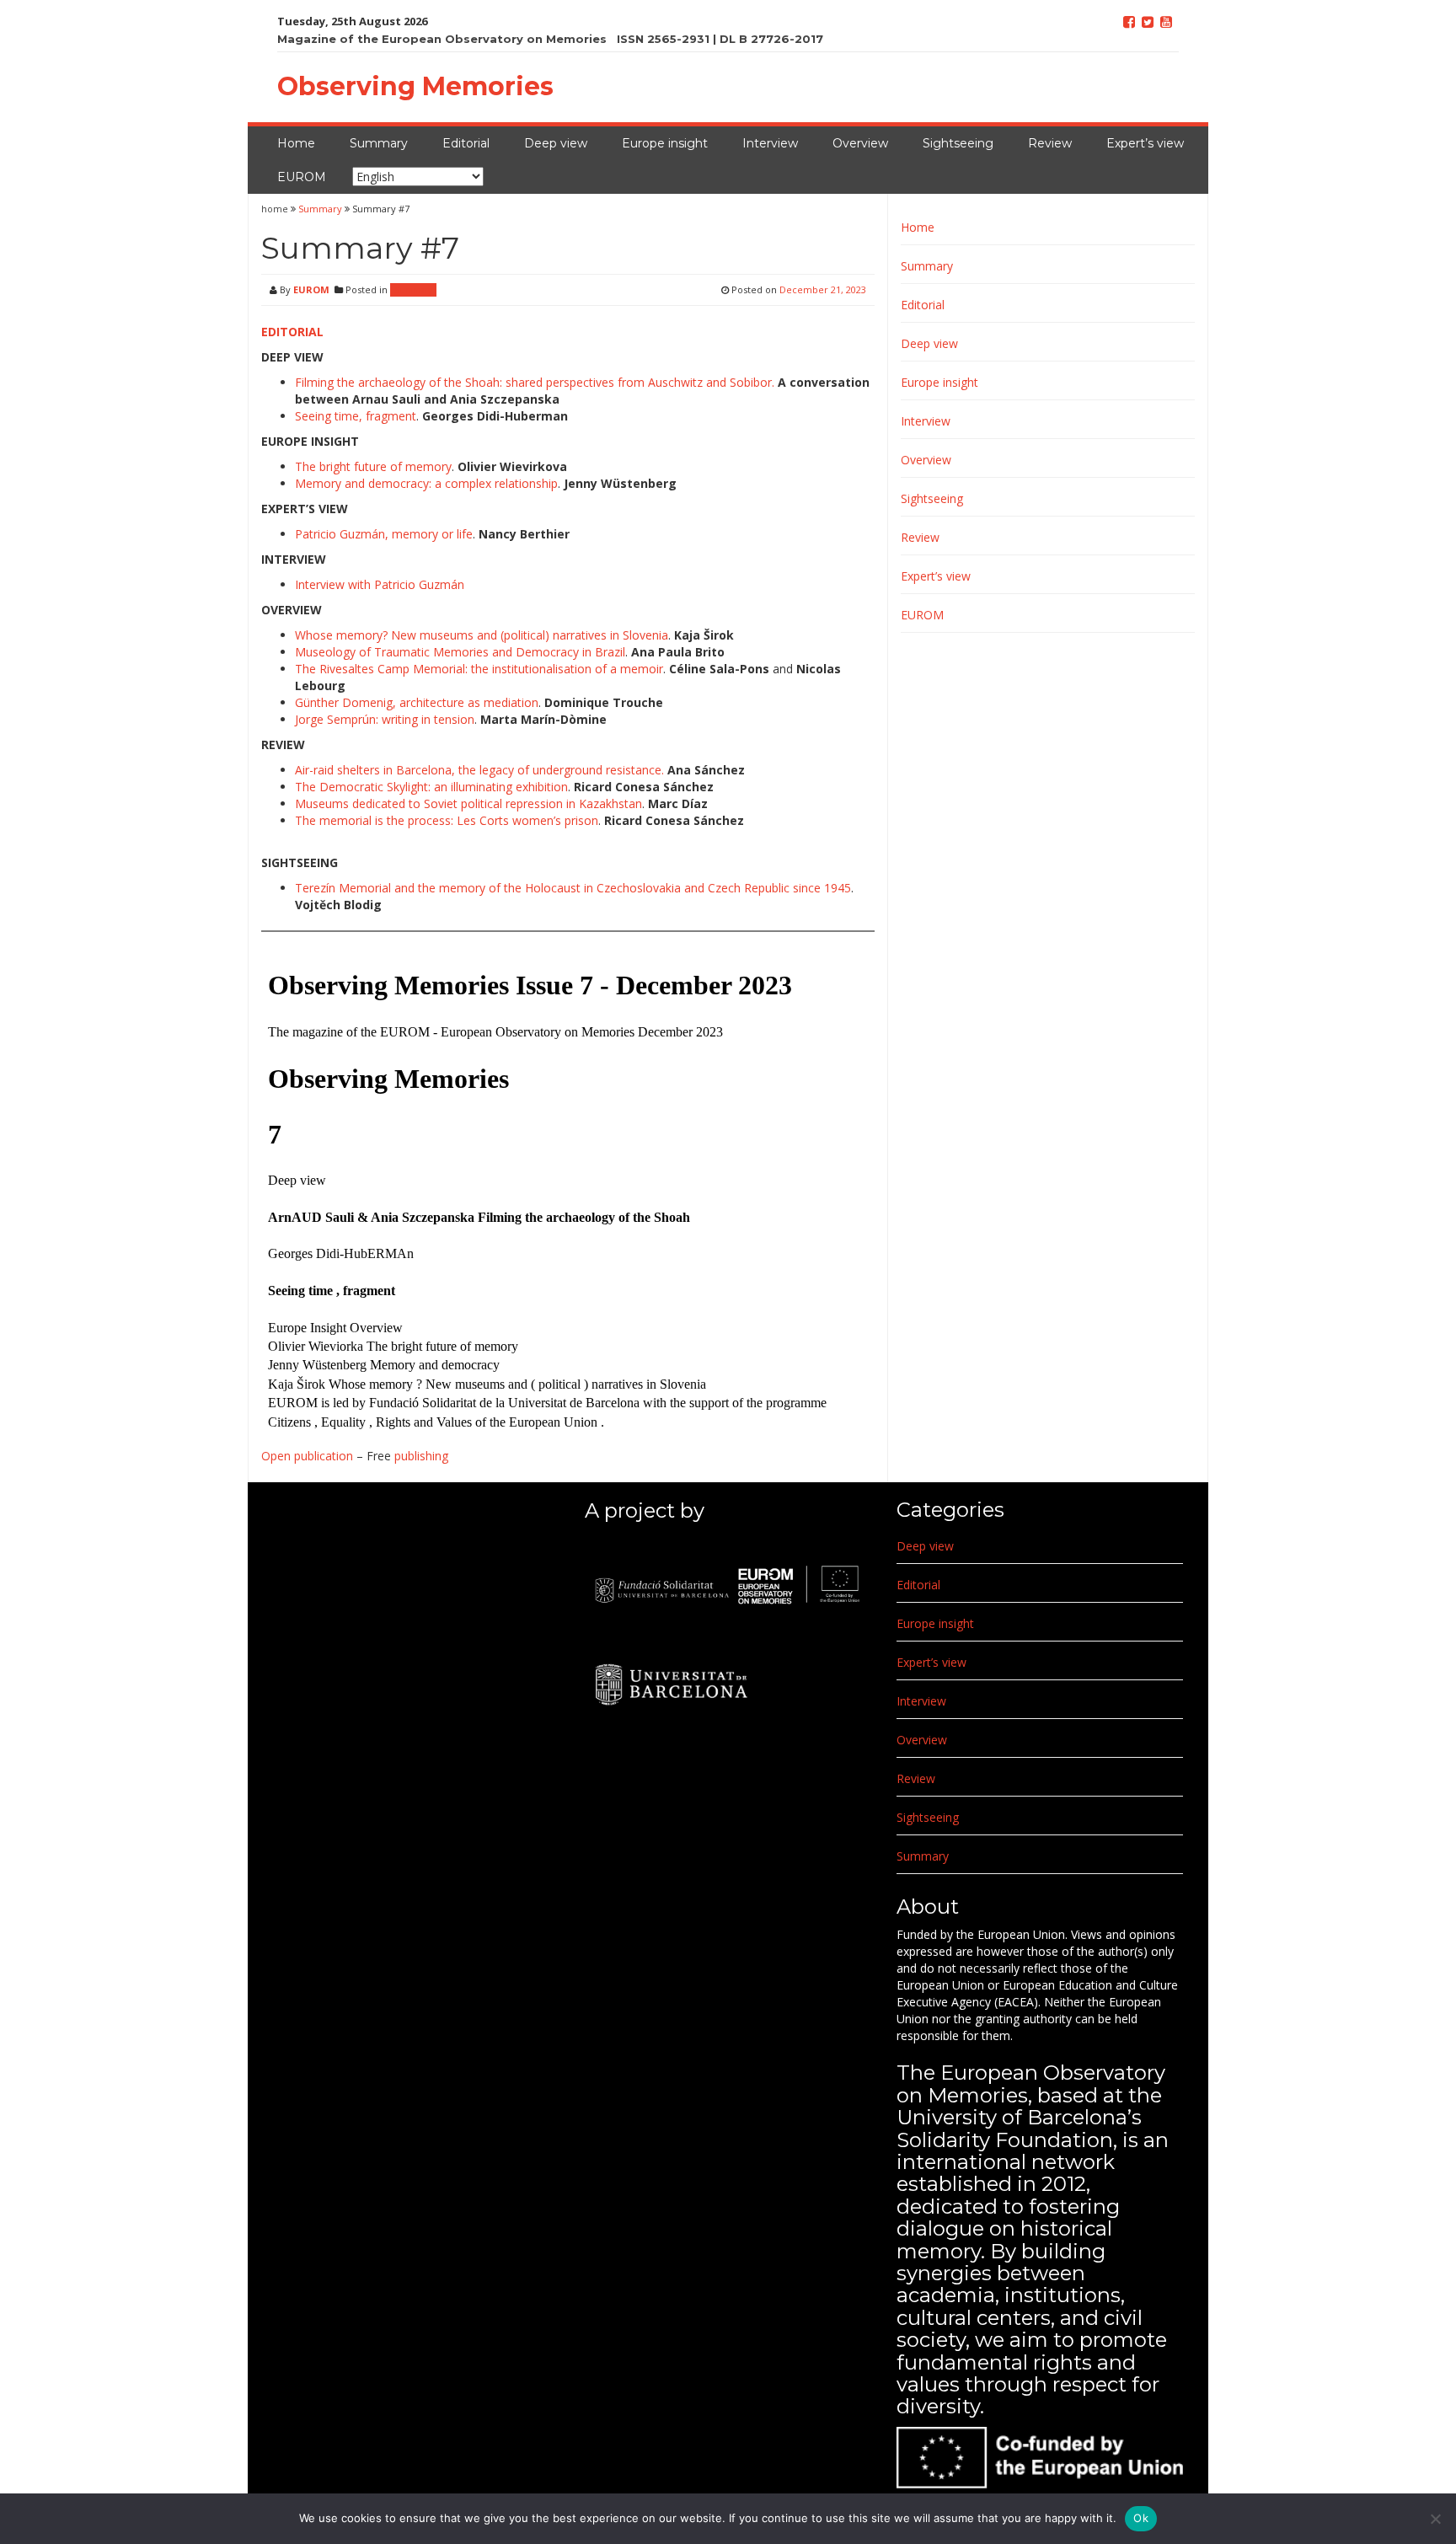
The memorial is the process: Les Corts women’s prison (447, 820)
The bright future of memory (373, 466)
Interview (770, 143)
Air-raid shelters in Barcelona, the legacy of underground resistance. (479, 770)
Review (1050, 143)
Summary (379, 143)
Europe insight (665, 143)
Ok (1141, 2518)
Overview (860, 143)
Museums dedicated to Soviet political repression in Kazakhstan (468, 803)
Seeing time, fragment (356, 416)
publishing (421, 1456)
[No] (1435, 2519)
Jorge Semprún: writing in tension (385, 719)
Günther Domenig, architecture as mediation (417, 702)
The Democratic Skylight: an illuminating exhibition (431, 787)
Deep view (556, 143)
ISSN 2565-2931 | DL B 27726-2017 (720, 39)
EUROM (302, 177)
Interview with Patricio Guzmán (380, 584)
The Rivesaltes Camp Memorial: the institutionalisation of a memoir (479, 669)
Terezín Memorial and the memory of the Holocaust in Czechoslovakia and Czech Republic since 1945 (573, 888)
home (276, 209)
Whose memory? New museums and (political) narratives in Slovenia (482, 635)
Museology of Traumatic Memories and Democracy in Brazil (460, 652)
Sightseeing (958, 143)
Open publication (307, 1456)
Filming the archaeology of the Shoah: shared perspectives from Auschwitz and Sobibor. (535, 382)
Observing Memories (415, 86)
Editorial (466, 143)
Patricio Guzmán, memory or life (384, 534)
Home (296, 143)
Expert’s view (1145, 143)
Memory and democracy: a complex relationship (426, 483)
